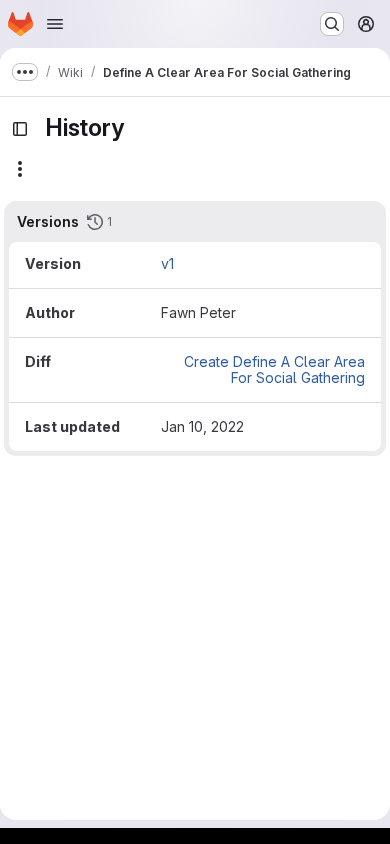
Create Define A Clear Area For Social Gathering (274, 369)
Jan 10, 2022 (202, 426)
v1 (167, 263)
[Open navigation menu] (55, 24)
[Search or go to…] (332, 24)
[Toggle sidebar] (20, 129)
